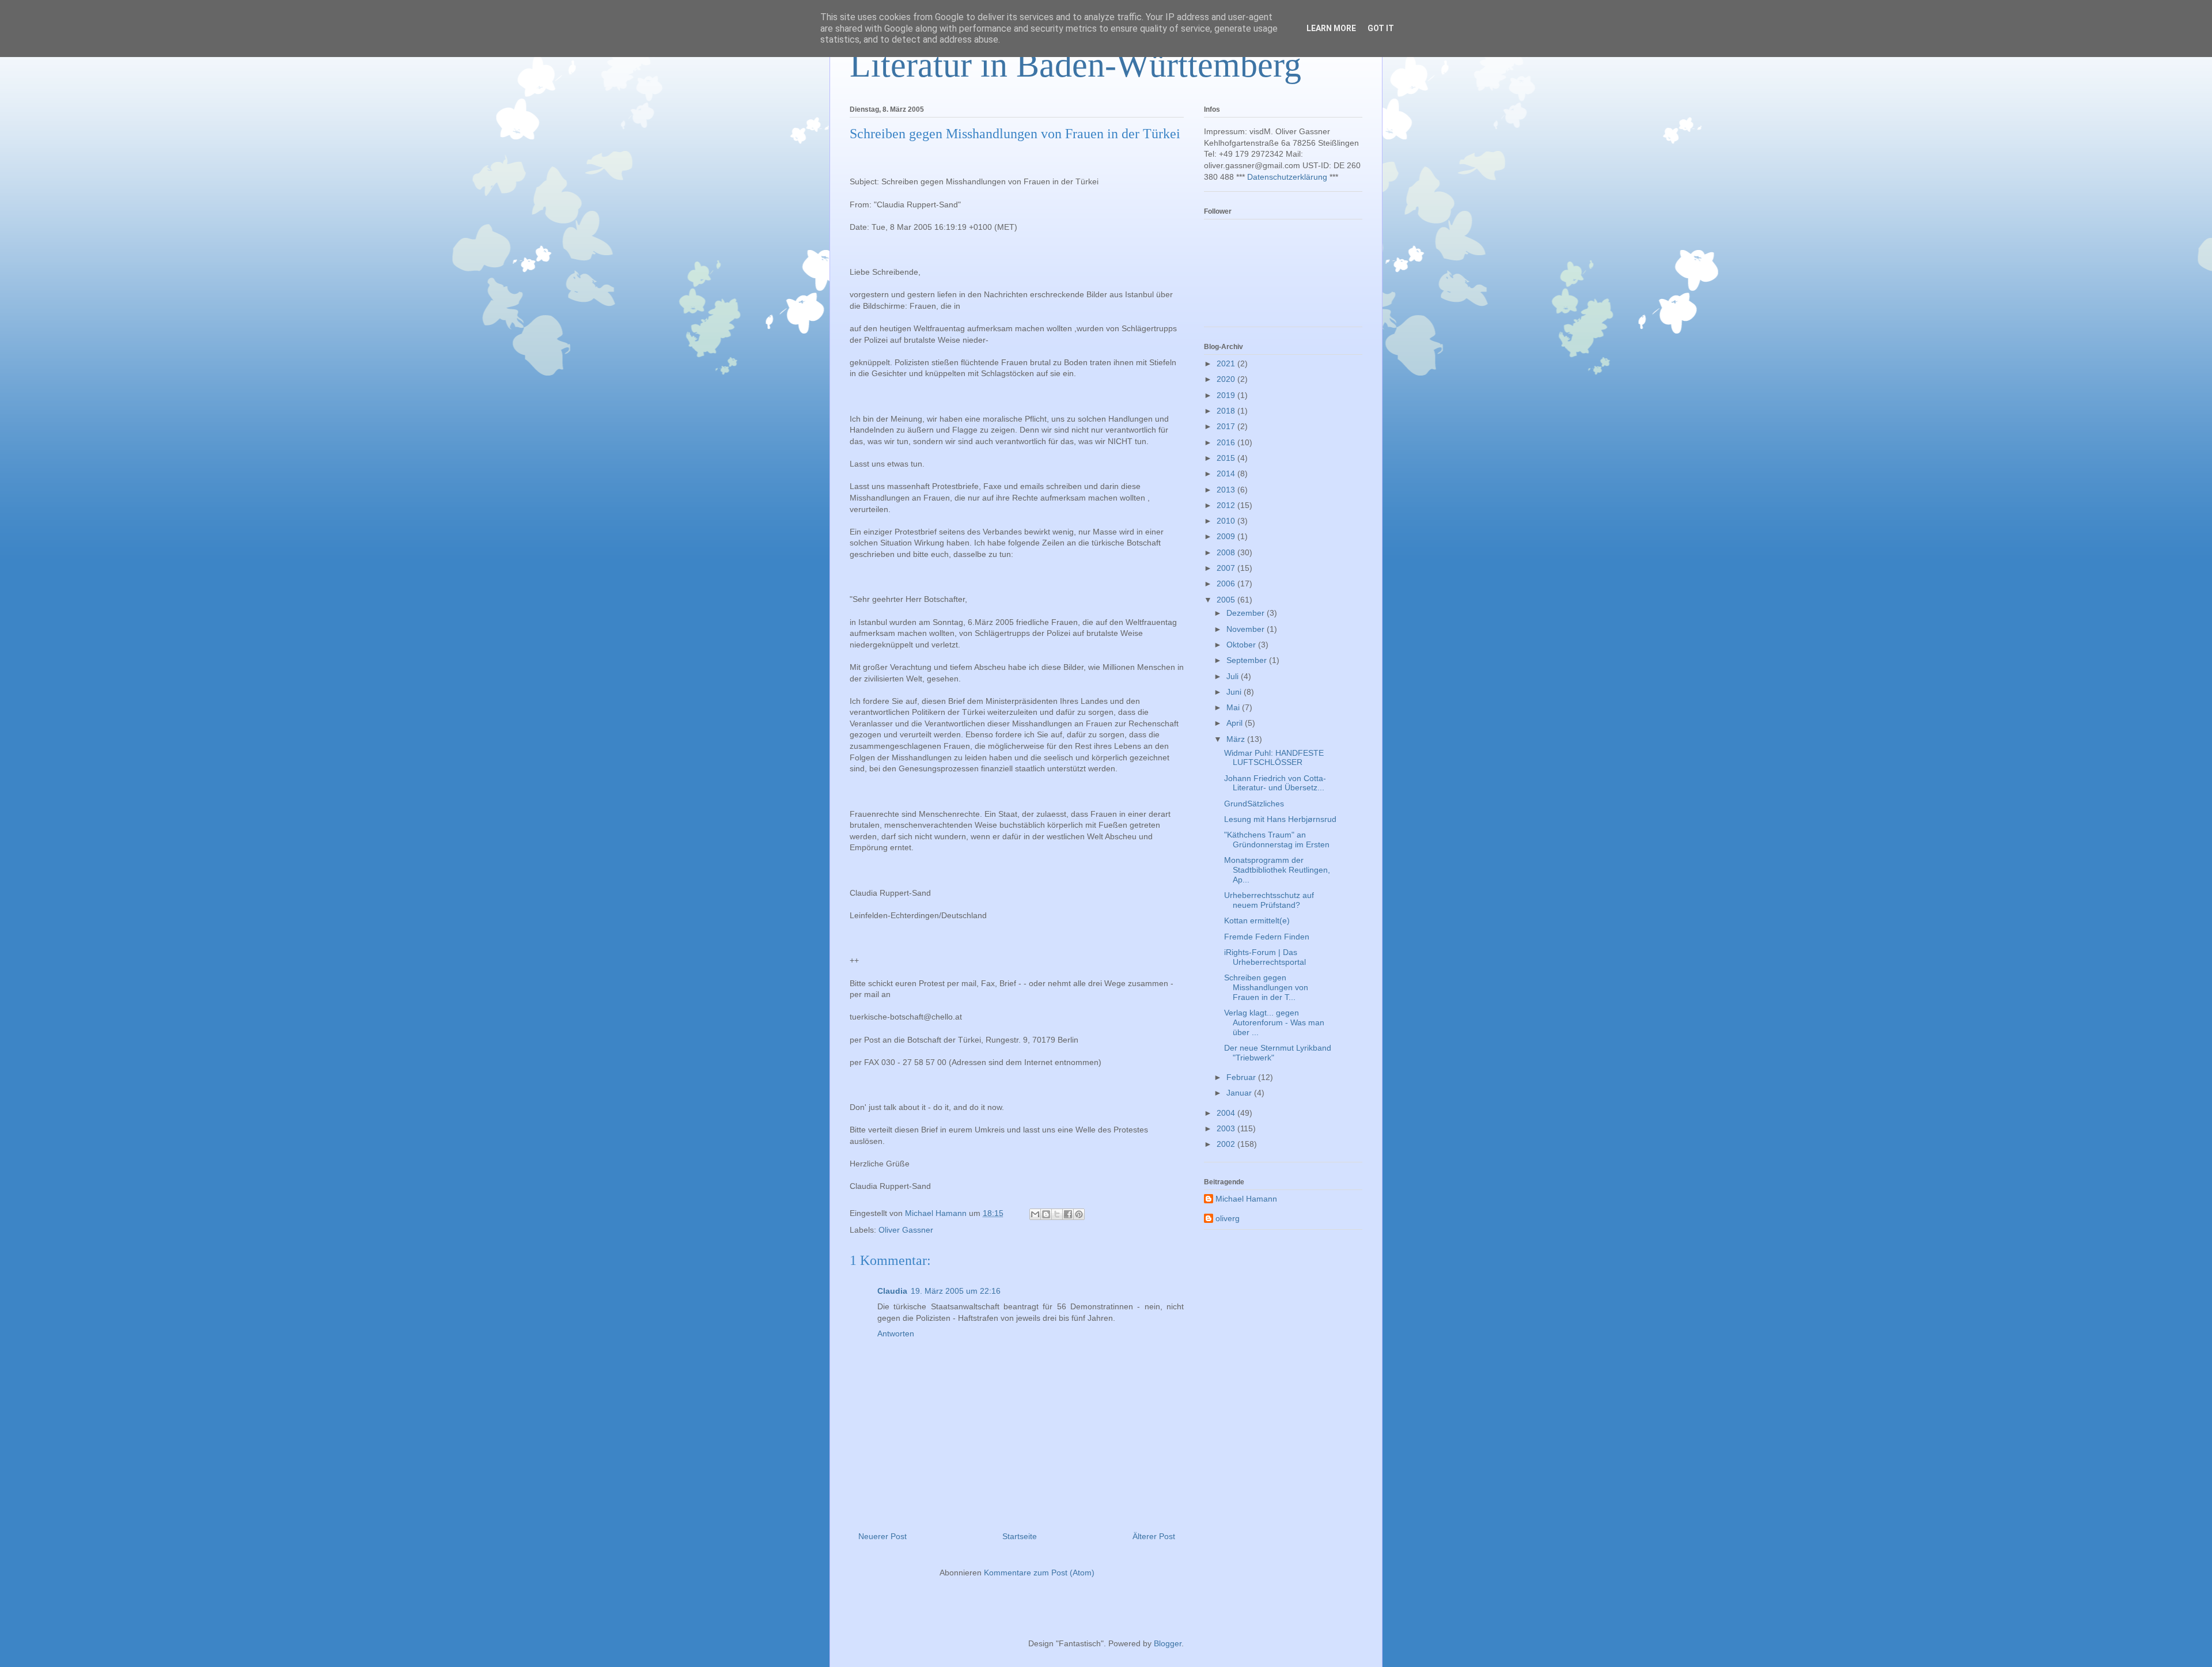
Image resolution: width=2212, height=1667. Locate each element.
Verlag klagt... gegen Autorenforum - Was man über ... (1274, 1022)
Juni (1235, 692)
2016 (1227, 442)
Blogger (1168, 1643)
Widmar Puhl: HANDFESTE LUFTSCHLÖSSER (1274, 758)
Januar (1240, 1093)
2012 (1227, 505)
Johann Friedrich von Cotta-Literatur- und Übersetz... (1275, 783)
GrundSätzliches (1254, 804)
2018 (1227, 411)
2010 (1227, 521)
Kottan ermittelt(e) (1257, 920)
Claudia (892, 1291)
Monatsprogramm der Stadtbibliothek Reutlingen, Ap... (1277, 870)
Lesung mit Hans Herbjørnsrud (1280, 819)
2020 (1227, 379)
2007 (1227, 568)
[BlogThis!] (1046, 1214)
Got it (1381, 28)
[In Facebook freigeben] (1068, 1214)
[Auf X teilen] (1057, 1214)
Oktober (1242, 645)
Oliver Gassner (906, 1230)
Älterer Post (1154, 1536)
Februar (1242, 1077)
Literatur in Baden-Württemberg (1075, 65)
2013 (1227, 490)
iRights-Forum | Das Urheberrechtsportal (1265, 957)
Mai (1234, 707)
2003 (1227, 1128)
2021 (1227, 363)
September (1248, 660)
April (1236, 723)
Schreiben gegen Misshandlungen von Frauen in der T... (1266, 987)
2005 (1227, 600)
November (1247, 629)
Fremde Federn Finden (1267, 937)
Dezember (1247, 613)
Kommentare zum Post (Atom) (1039, 1573)
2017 (1227, 426)
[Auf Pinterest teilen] (1079, 1214)
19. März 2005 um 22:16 (956, 1291)
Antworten (896, 1333)
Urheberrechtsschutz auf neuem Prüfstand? (1269, 900)
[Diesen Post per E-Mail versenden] (1035, 1214)
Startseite (1020, 1536)
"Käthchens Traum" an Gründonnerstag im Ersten (1277, 840)
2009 (1227, 536)
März (1237, 739)
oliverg (1228, 1218)
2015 (1227, 458)
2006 (1227, 584)
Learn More (1331, 28)
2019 (1227, 395)
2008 (1227, 552)
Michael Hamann (1246, 1199)
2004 (1227, 1113)
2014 (1227, 473)
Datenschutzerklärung (1287, 177)
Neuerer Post (882, 1536)
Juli (1234, 676)
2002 (1227, 1144)
